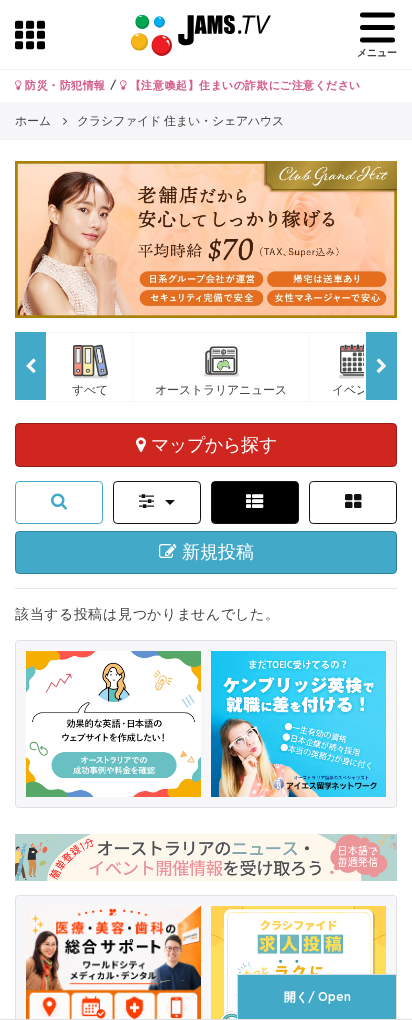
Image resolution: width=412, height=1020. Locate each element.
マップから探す (211, 444)
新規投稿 (215, 552)
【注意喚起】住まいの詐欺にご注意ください (243, 85)
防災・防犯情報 (64, 85)
